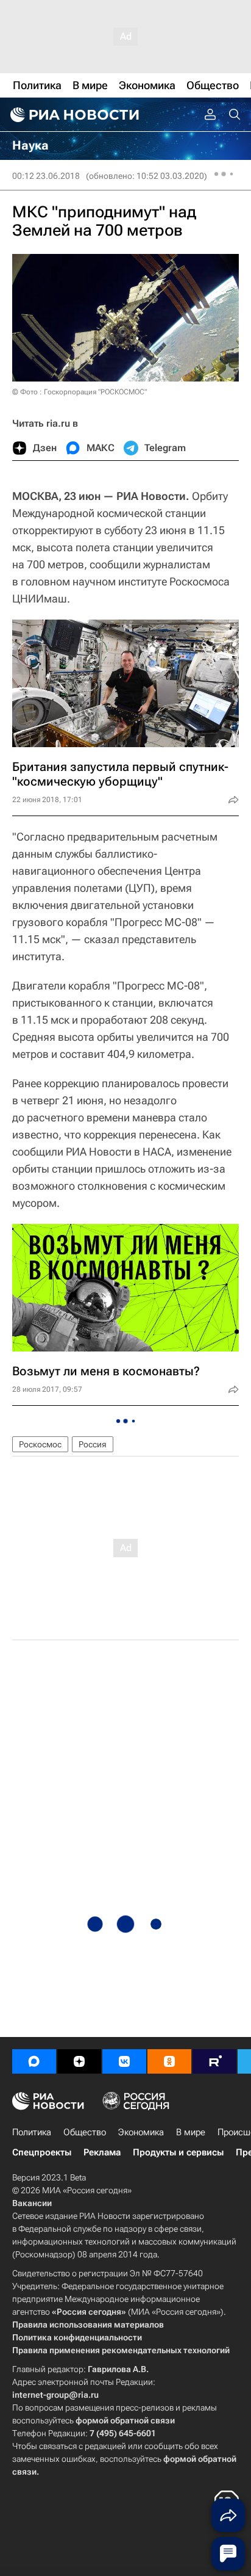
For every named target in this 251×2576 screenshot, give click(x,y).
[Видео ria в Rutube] (214, 2061)
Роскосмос (40, 1444)
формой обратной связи (125, 2420)
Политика (32, 2132)
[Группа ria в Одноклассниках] (169, 2061)
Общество (85, 2132)
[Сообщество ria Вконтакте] (124, 2061)
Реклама (102, 2152)
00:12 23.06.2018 (46, 176)
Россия (93, 1444)
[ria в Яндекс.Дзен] (79, 2061)
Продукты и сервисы (178, 2152)
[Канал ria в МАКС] (34, 2061)
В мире (191, 2132)
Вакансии (32, 2203)
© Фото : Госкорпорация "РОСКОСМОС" (80, 392)
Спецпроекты (42, 2152)
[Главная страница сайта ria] (73, 115)
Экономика (141, 2132)
